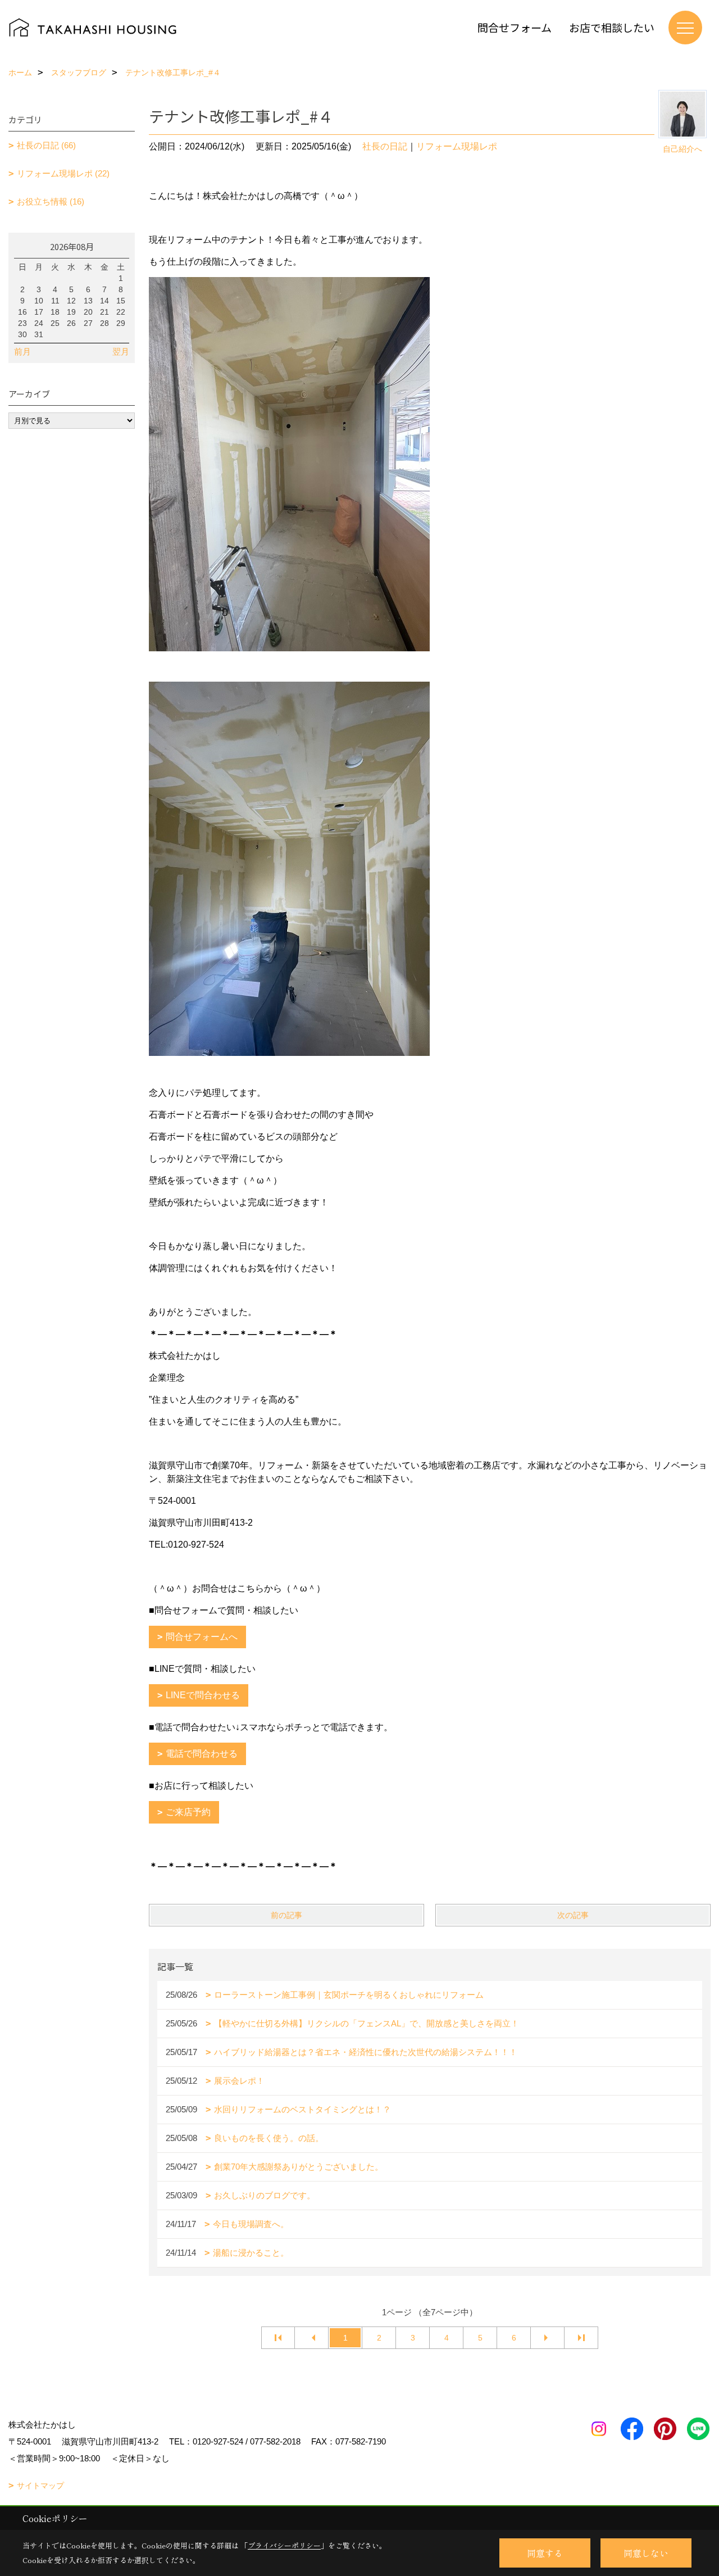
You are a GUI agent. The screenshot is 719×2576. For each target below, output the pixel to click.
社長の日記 (385, 146)
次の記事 (573, 1915)
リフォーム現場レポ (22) (63, 173)
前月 (22, 352)
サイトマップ (40, 2486)
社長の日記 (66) (46, 145)
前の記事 (286, 1915)
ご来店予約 (188, 1812)
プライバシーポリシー (284, 2545)
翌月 (121, 352)
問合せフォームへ (202, 1637)
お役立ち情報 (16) (51, 201)
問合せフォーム (515, 27)
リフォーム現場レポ (457, 146)
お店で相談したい (612, 27)
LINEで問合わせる (203, 1695)
